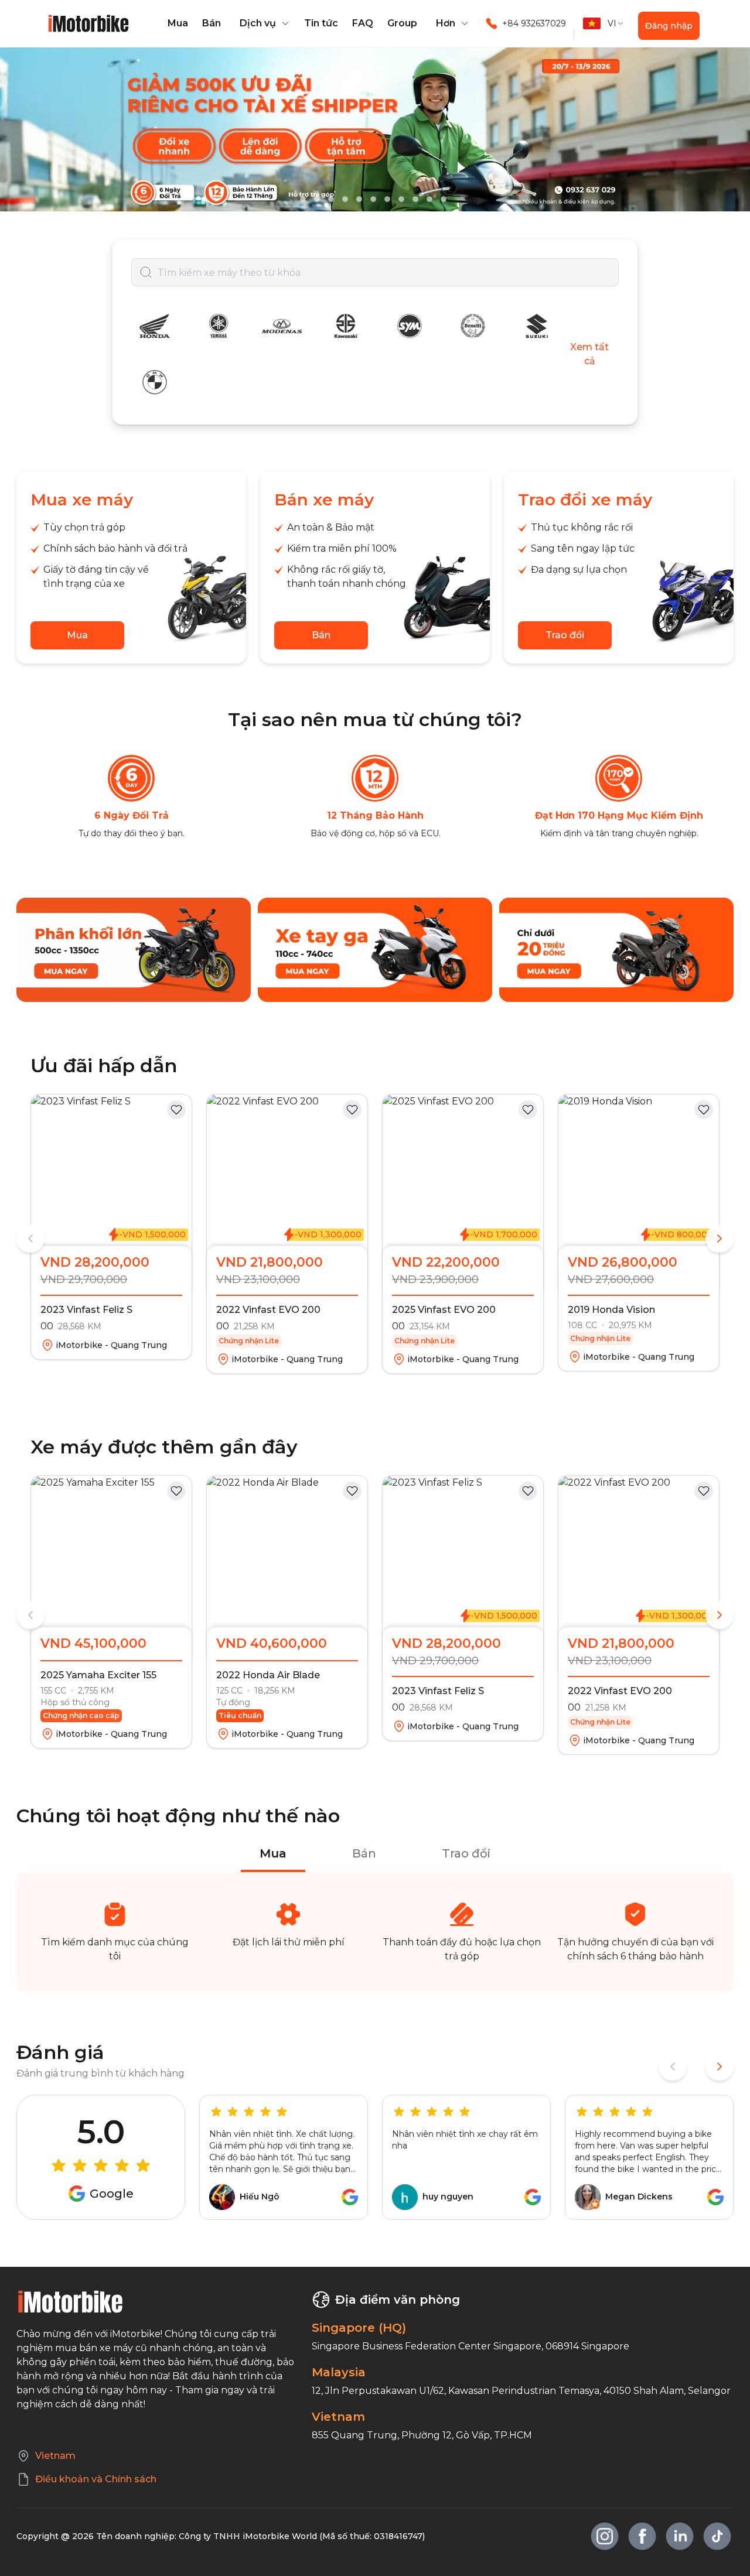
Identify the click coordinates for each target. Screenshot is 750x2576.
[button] (262, 23)
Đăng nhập (669, 26)
